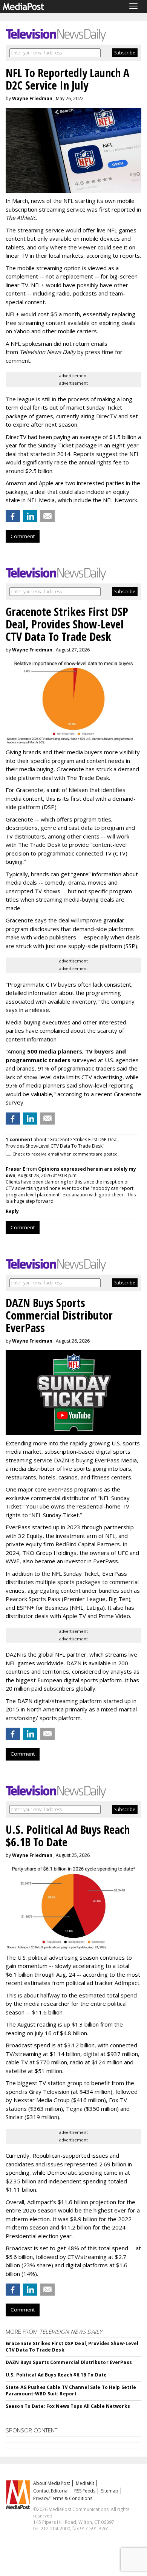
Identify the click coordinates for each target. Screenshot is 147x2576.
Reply (12, 1211)
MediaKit (85, 2483)
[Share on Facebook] (13, 516)
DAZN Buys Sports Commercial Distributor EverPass (69, 2362)
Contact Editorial (51, 2491)
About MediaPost (52, 2483)
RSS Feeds (85, 2491)
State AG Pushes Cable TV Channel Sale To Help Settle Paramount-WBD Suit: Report (71, 2390)
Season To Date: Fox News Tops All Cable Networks (68, 2406)
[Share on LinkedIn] (30, 516)
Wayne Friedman (32, 98)
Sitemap (110, 2491)
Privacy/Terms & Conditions (63, 2498)
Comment (23, 536)
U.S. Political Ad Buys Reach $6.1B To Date (56, 2375)
